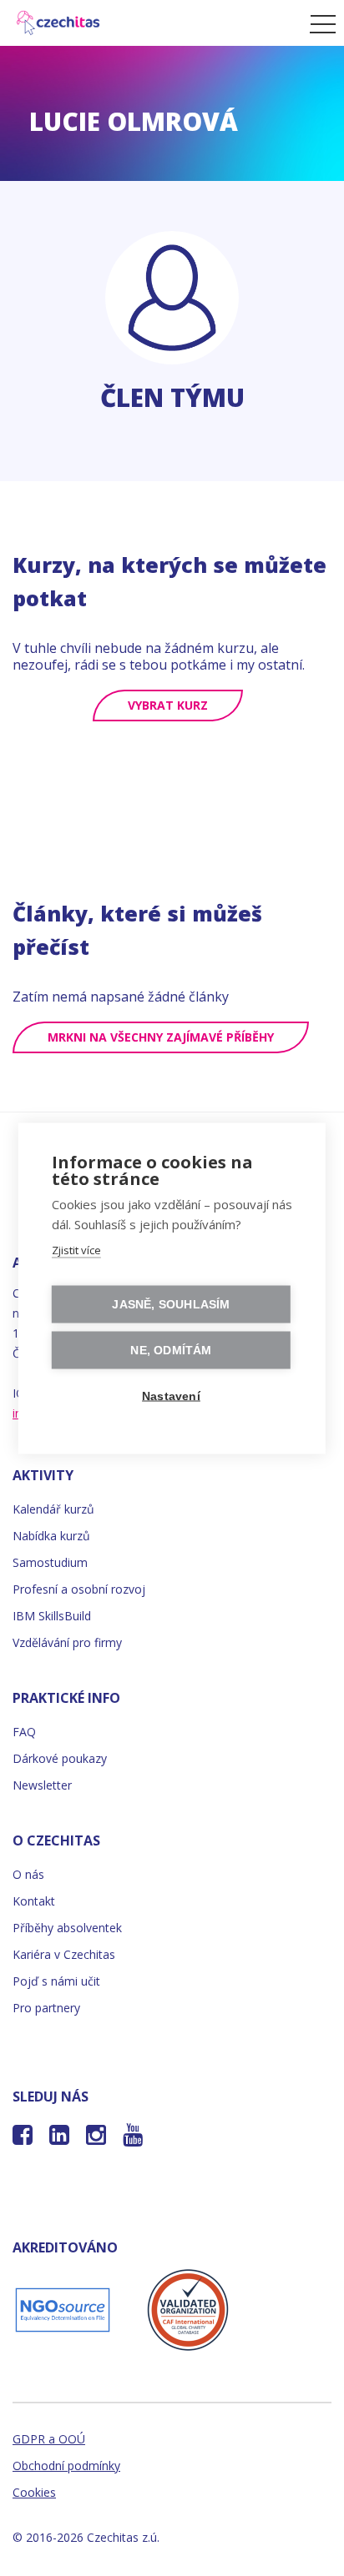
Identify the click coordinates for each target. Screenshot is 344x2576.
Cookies (34, 2492)
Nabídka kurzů (51, 1536)
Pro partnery (46, 2008)
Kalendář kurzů (53, 1509)
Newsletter (42, 1785)
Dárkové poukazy (60, 1758)
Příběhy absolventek (67, 1928)
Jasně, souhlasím (171, 1304)
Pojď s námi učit (56, 1981)
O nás (28, 1874)
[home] (151, 23)
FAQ (24, 1732)
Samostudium (50, 1562)
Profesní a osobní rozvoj (79, 1589)
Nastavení (171, 1396)
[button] (319, 23)
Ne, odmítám (171, 1350)
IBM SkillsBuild (52, 1616)
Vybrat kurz (168, 705)
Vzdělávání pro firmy (67, 1642)
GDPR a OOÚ (49, 2439)
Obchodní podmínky (66, 2466)
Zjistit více (76, 1249)
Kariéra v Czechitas (64, 1954)
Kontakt (34, 1901)
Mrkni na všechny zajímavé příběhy (161, 1037)
